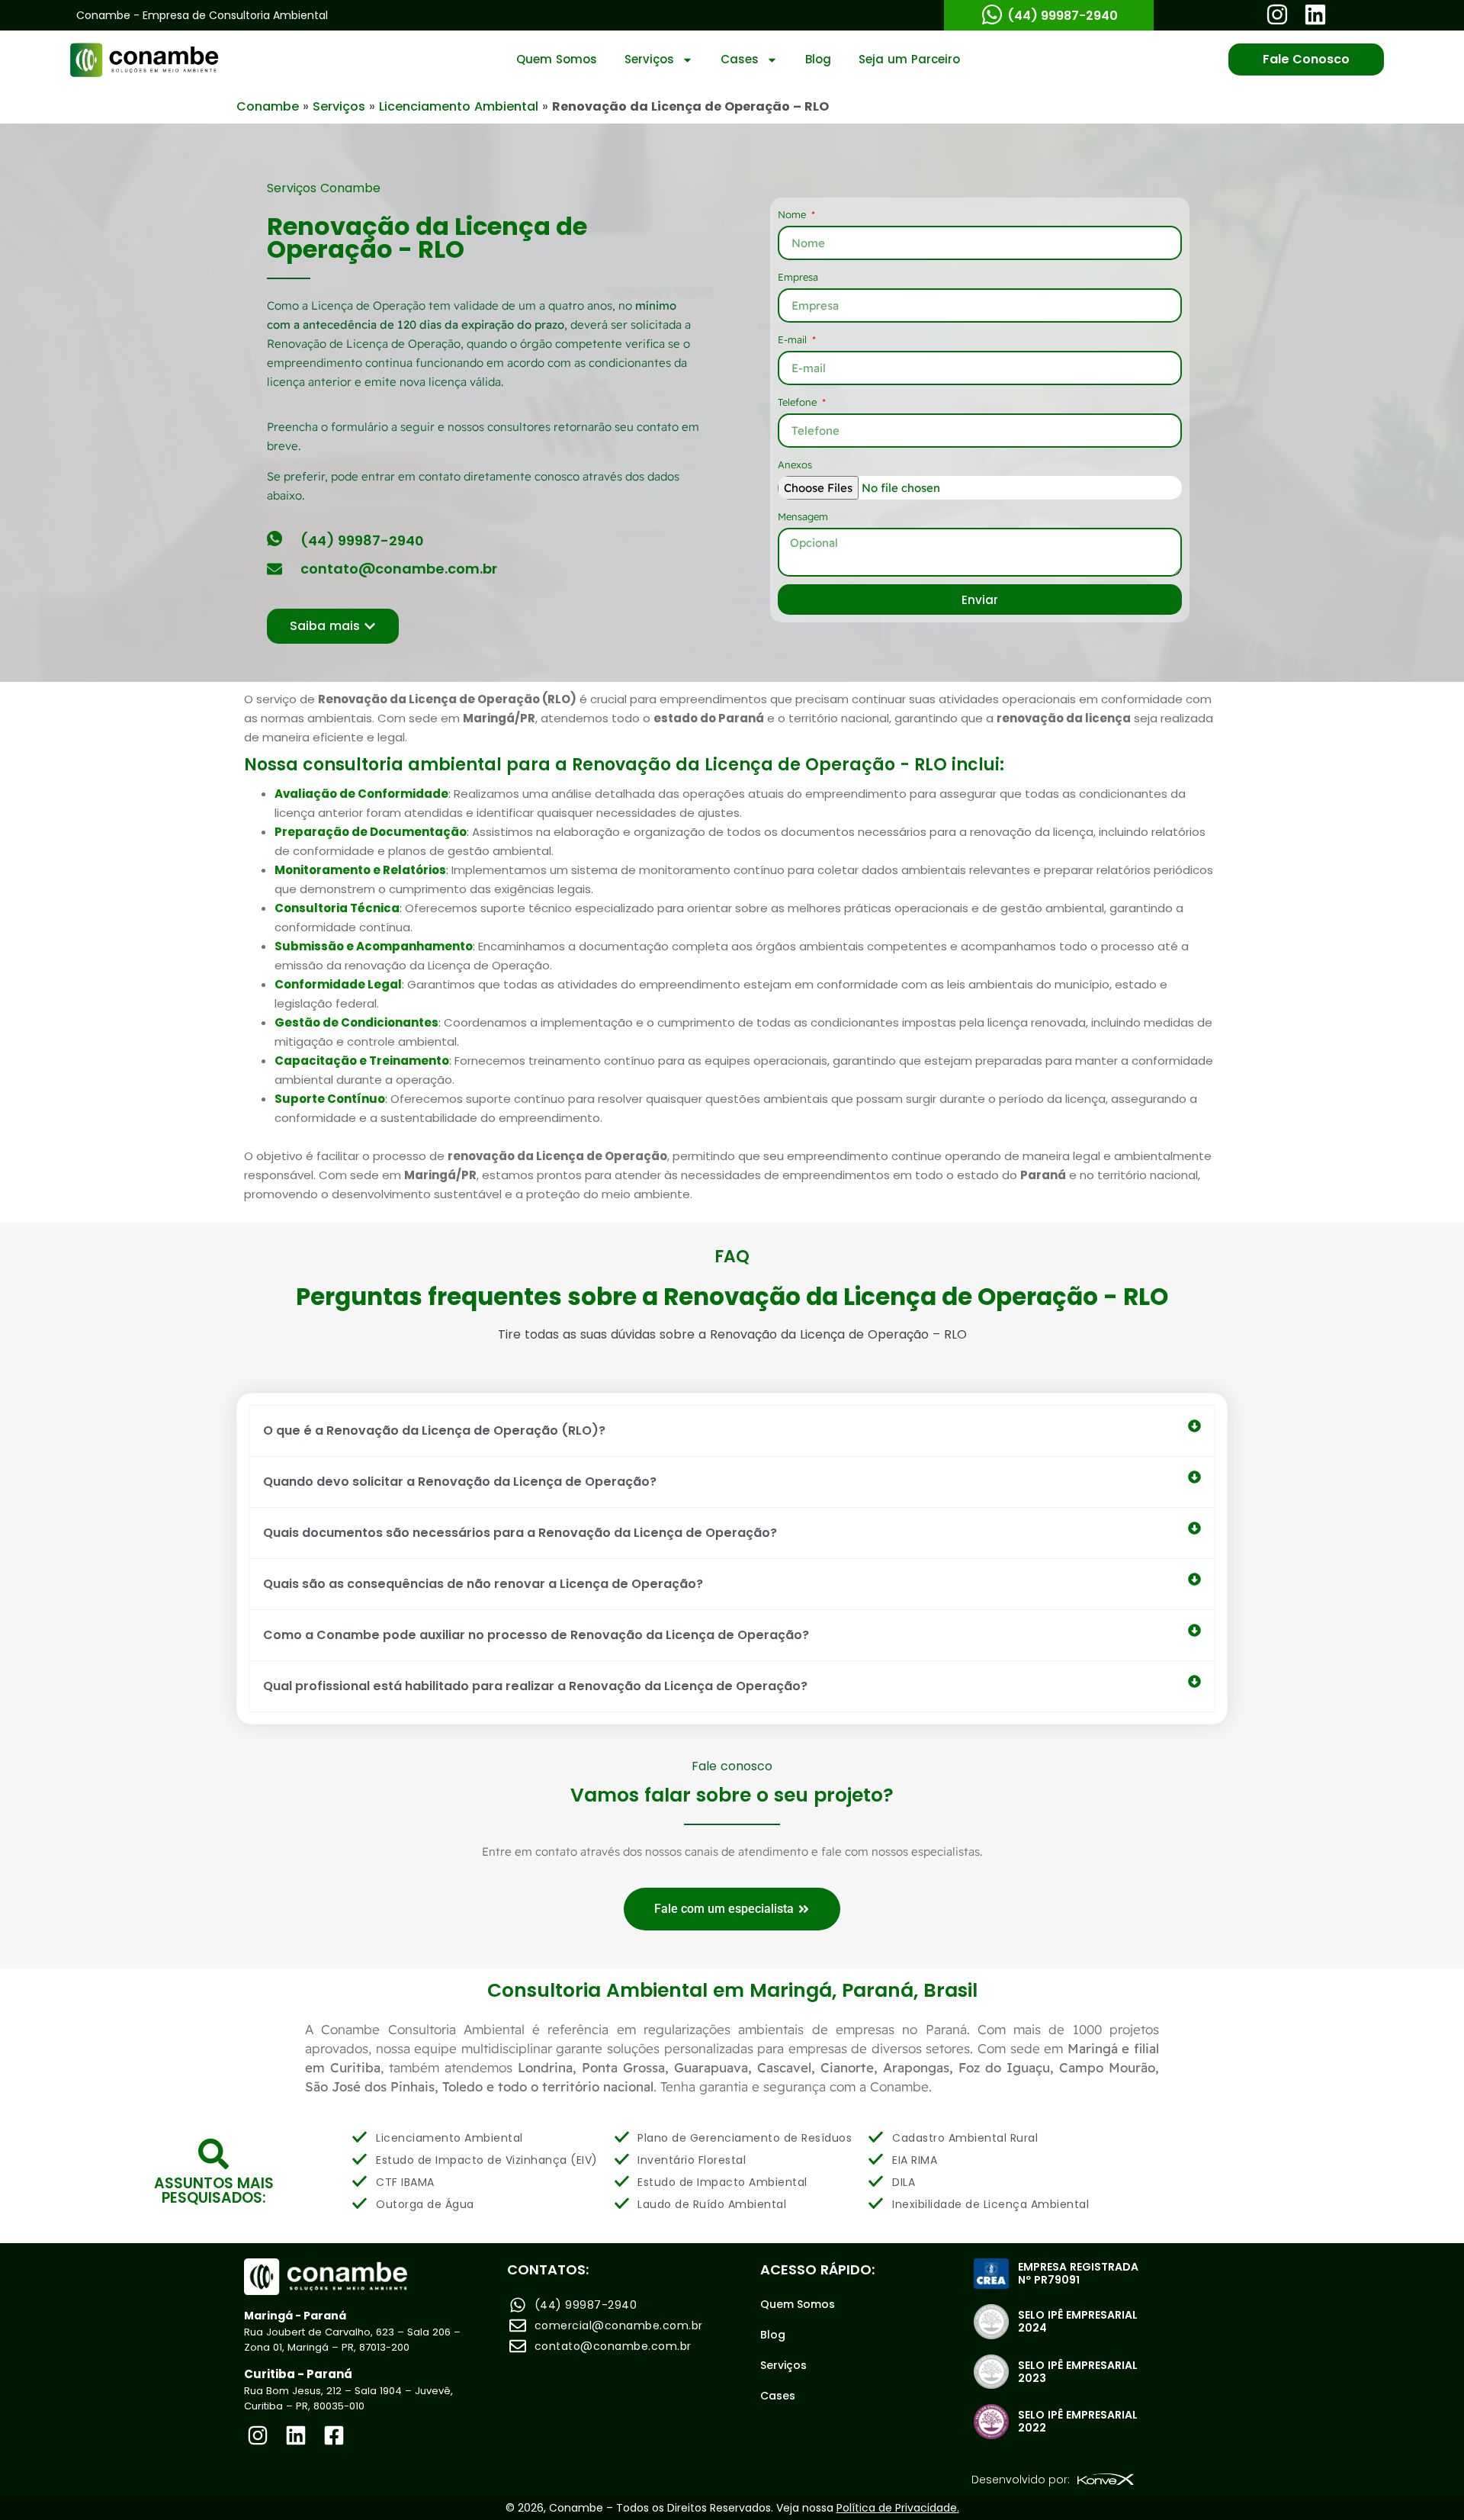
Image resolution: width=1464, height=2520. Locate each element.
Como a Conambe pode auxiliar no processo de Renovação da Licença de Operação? (536, 1635)
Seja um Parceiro (909, 59)
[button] (732, 1431)
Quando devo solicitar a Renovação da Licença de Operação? (460, 1482)
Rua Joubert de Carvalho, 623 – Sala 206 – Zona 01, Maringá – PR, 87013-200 (352, 2340)
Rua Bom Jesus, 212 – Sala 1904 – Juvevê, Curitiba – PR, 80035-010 (348, 2398)
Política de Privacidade (897, 2508)
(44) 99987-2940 (1063, 16)
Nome (793, 214)
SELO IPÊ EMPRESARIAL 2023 (1078, 2372)
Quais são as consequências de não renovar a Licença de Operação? (483, 1584)
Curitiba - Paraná (298, 2374)
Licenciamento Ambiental (459, 106)
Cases (740, 59)
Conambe (268, 106)
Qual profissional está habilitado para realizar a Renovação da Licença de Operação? (535, 1686)
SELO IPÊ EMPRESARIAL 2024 (1078, 2321)
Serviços (649, 59)
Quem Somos (557, 59)
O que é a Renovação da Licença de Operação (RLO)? (434, 1430)
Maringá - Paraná (295, 2316)
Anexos (795, 464)
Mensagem (803, 516)
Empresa (798, 277)
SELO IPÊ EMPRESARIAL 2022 (1078, 2421)
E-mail (794, 339)
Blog (818, 59)
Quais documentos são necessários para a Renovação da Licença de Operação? (520, 1533)
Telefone (799, 402)
